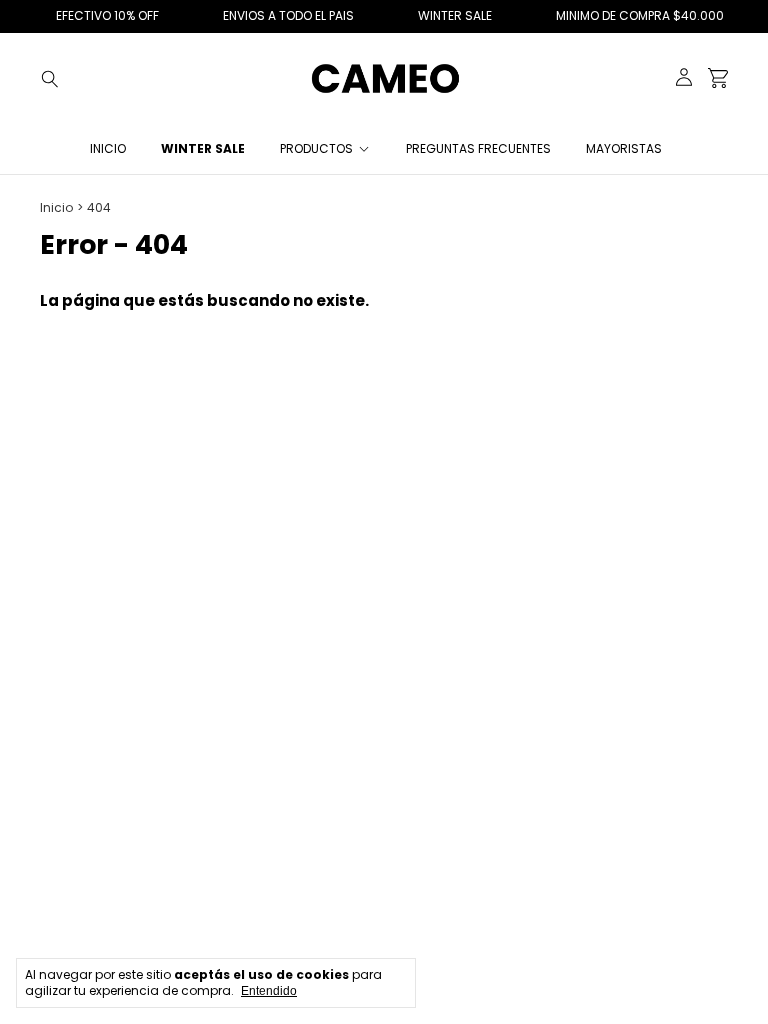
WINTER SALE (203, 148)
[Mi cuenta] (684, 78)
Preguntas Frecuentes (478, 148)
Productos (316, 148)
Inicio (108, 148)
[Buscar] (50, 78)
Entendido (269, 991)
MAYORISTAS (624, 148)
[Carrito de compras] (718, 78)
